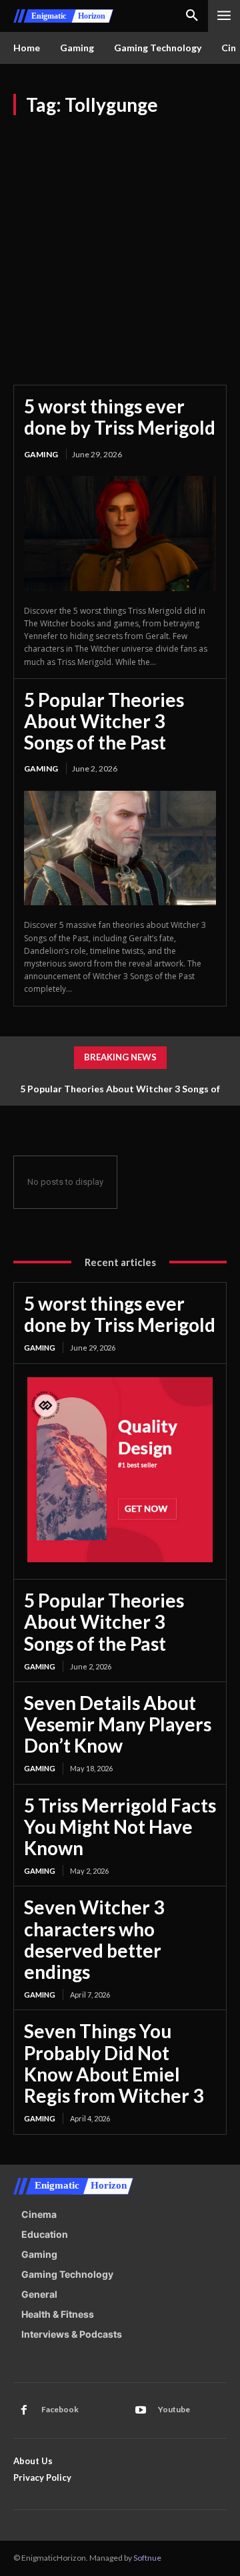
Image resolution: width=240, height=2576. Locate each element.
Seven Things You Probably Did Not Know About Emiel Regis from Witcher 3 (114, 2063)
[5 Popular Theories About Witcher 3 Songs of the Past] (120, 848)
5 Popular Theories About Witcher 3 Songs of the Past (104, 721)
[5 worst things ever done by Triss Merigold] (120, 534)
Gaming (41, 454)
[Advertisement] (120, 242)
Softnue (147, 2558)
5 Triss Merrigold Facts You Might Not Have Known (120, 1826)
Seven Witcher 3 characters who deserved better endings (94, 1939)
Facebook (60, 2409)
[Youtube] (141, 2410)
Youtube (174, 2409)
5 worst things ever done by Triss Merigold (120, 417)
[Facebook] (24, 2410)
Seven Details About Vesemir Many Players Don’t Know (118, 1724)
